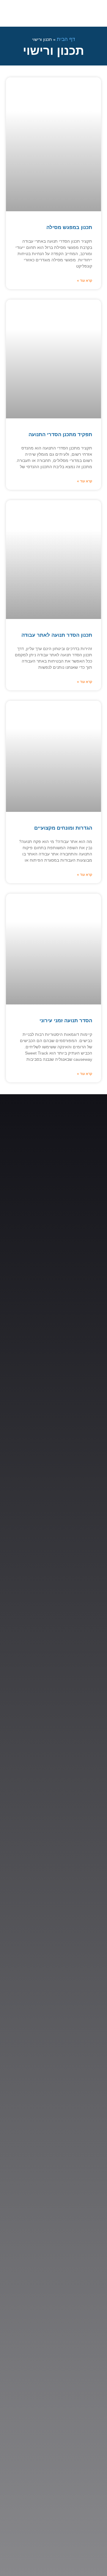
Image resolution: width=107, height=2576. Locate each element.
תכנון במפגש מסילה (69, 227)
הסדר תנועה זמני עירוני (66, 1021)
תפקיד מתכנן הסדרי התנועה (60, 435)
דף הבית (66, 39)
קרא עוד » (85, 281)
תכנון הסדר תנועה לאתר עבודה (57, 635)
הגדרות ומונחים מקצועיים (63, 828)
